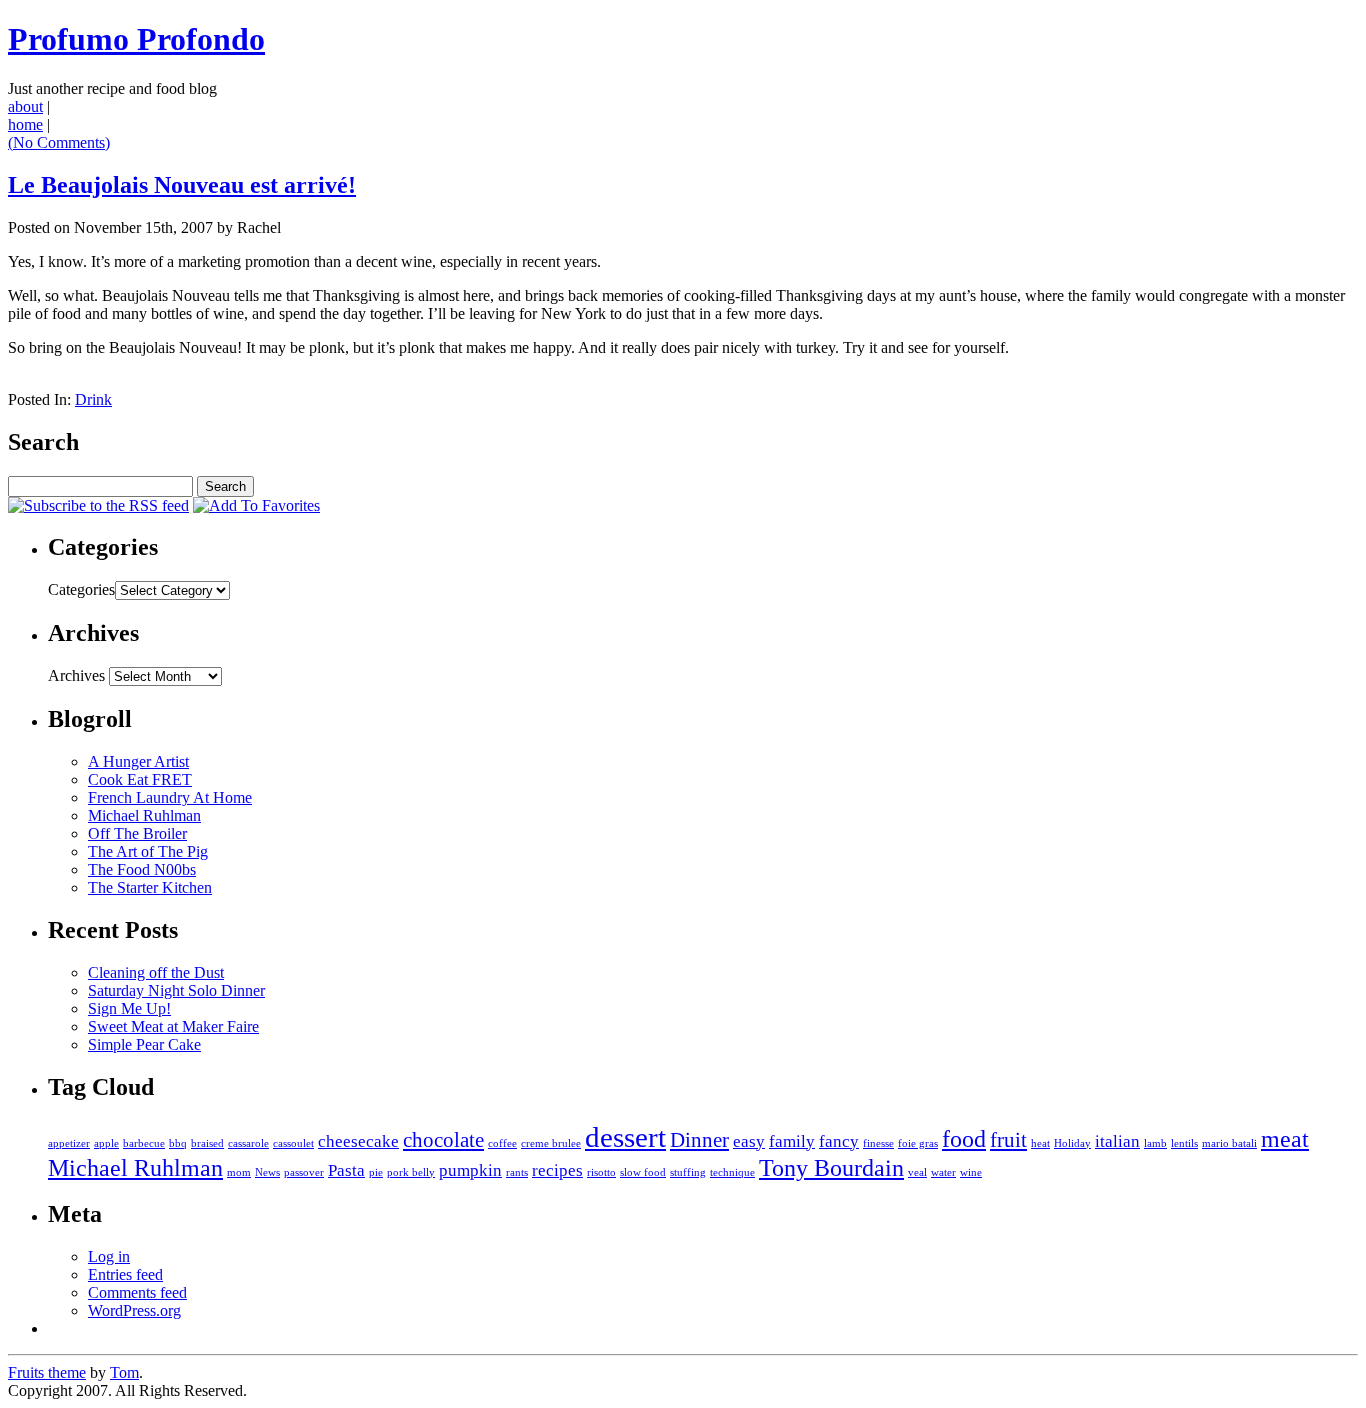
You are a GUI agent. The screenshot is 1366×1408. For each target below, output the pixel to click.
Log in (109, 1256)
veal (917, 1172)
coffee (502, 1143)
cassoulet (293, 1143)
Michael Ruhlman (144, 815)
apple (106, 1143)
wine (971, 1172)
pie (376, 1172)
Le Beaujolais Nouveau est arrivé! (182, 185)
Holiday (1072, 1143)
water (943, 1172)
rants (517, 1172)
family (792, 1141)
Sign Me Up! (129, 1008)
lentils (1184, 1143)
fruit (1008, 1140)
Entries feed (125, 1274)
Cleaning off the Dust (156, 972)
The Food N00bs (142, 869)
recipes (557, 1170)
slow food (643, 1172)
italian (1117, 1141)
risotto (601, 1172)
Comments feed (137, 1292)
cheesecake (358, 1141)
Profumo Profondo (136, 39)
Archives (76, 675)
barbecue (144, 1143)
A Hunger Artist (138, 761)
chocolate (443, 1140)
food (964, 1138)
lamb (1155, 1143)
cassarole (248, 1143)
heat (1040, 1143)
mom (239, 1172)
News (267, 1172)
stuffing (688, 1172)
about (25, 106)
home (25, 124)
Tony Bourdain (831, 1167)
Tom (124, 1372)
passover (304, 1172)
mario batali (1229, 1143)
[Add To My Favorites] (256, 505)
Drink (93, 399)
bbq (178, 1143)
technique (732, 1172)
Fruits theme (47, 1372)
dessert (625, 1137)
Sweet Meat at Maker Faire (173, 1026)
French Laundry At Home (170, 797)
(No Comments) (59, 142)
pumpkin (470, 1170)
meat (1285, 1138)
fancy (839, 1141)
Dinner (699, 1140)
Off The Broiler (137, 833)
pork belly (411, 1172)
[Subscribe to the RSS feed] (98, 505)
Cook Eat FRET (140, 779)
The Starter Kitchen (150, 887)
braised (207, 1143)
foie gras (918, 1143)
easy (749, 1141)
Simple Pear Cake (144, 1044)
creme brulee (551, 1143)
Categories (81, 589)
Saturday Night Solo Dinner (176, 990)
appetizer (69, 1143)
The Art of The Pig (148, 851)
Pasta (346, 1170)
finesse (878, 1143)
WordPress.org (134, 1310)
